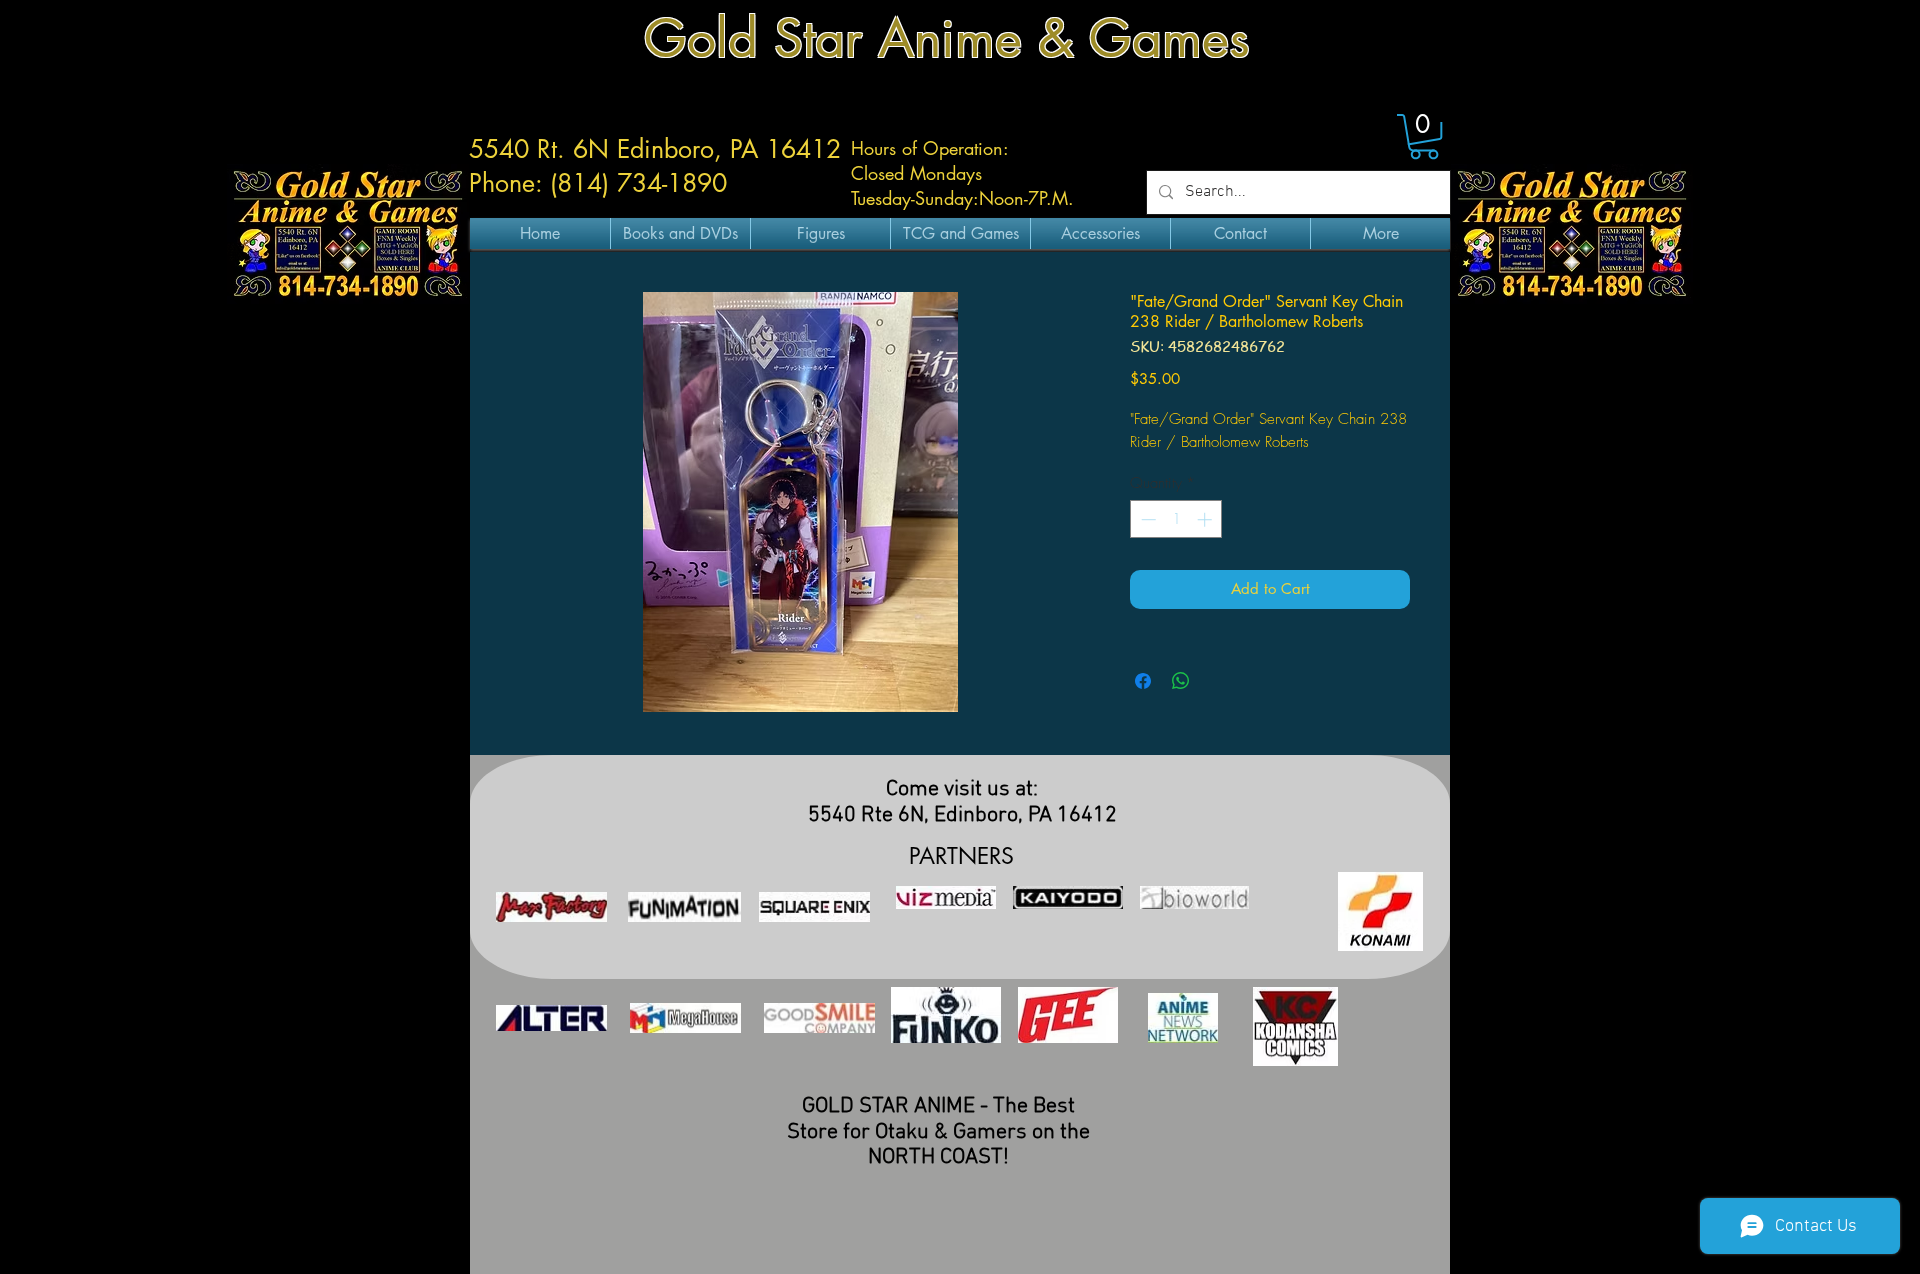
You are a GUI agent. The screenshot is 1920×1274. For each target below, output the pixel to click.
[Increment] (1206, 519)
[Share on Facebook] (1143, 681)
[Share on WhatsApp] (1181, 681)
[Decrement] (1146, 519)
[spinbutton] (1176, 519)
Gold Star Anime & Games (947, 38)
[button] (1424, 136)
